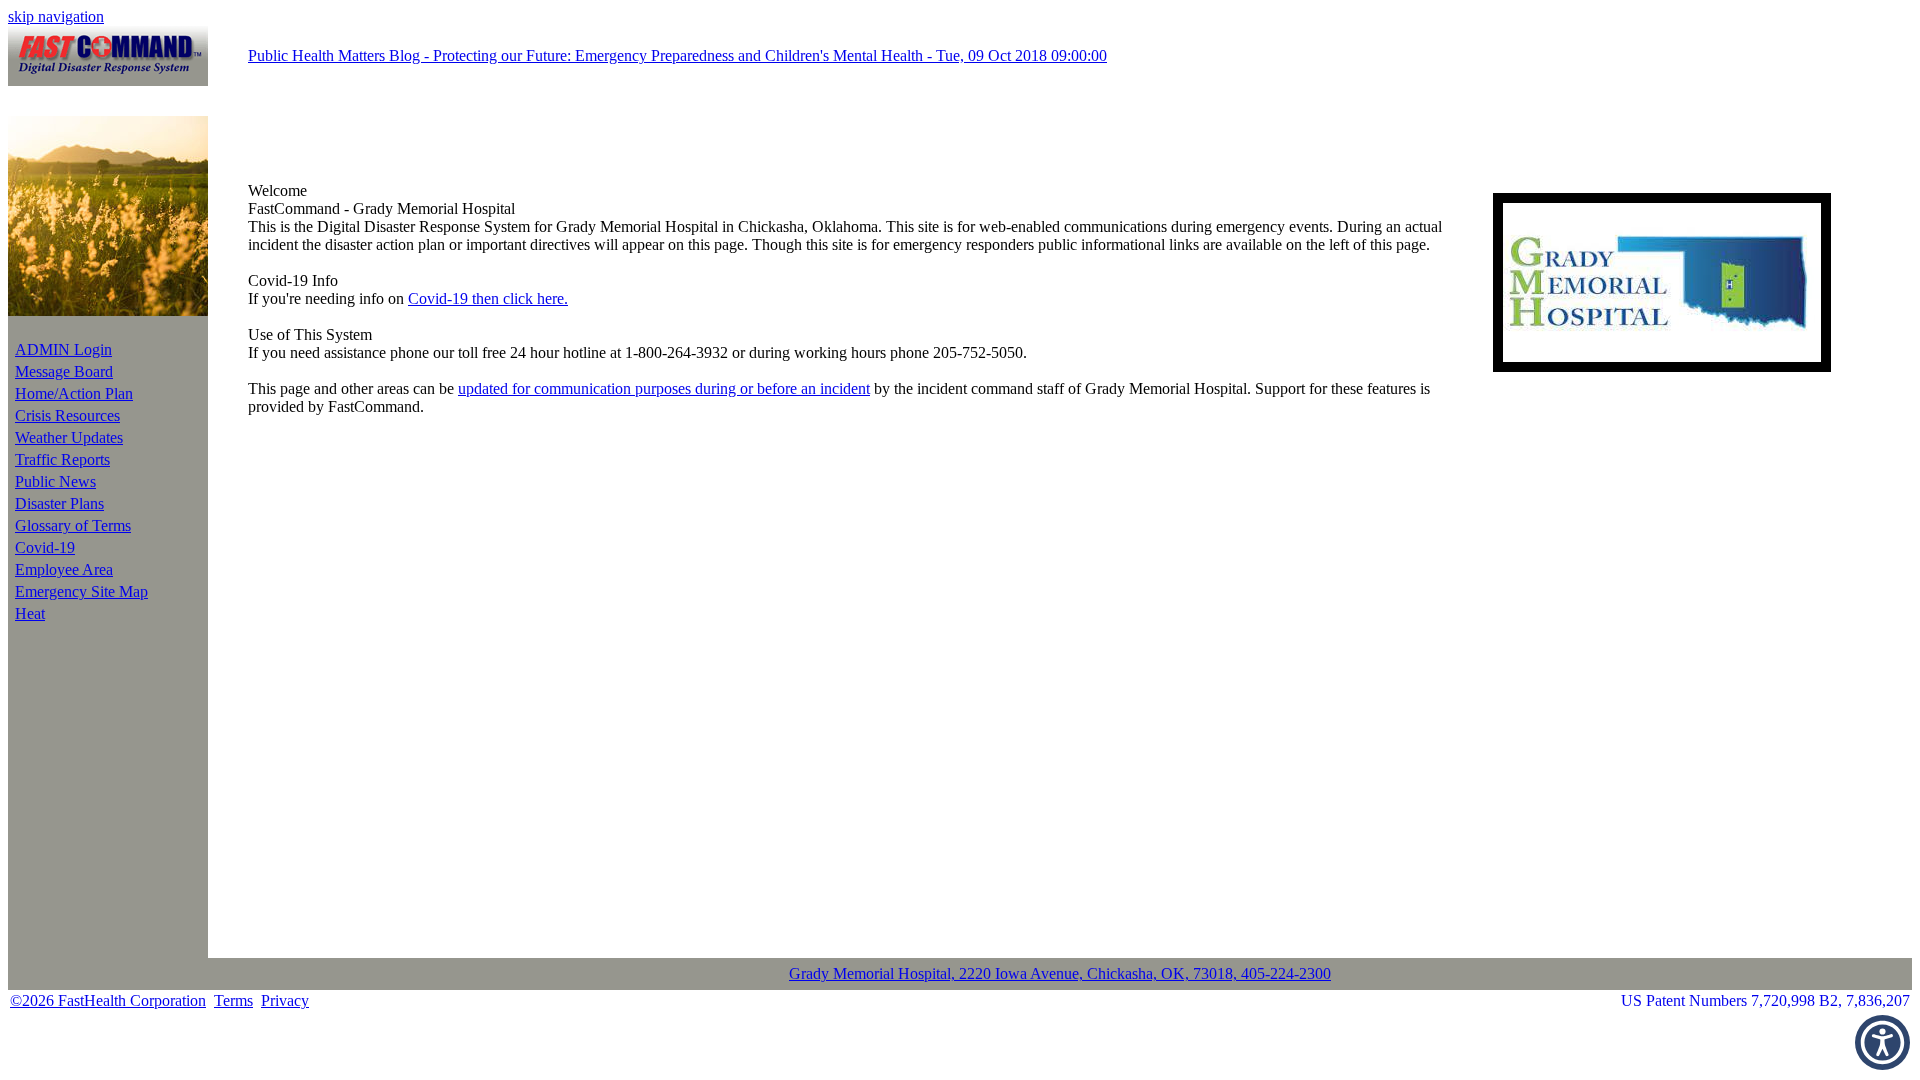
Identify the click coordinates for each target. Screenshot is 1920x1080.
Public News (55, 481)
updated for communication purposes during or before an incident (664, 388)
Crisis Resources (67, 415)
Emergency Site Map (81, 591)
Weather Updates (69, 437)
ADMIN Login (63, 349)
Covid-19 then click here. (488, 298)
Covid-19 (45, 547)
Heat (30, 613)
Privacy (285, 1000)
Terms (233, 1000)
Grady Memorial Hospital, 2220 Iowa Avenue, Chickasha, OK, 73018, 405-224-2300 (1060, 973)
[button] (1882, 1042)
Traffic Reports (62, 459)
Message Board (64, 371)
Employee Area (64, 569)
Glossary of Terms (73, 525)
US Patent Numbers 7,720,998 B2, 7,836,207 (1765, 1000)
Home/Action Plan (74, 393)
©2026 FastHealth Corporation (108, 1000)
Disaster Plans (59, 503)
